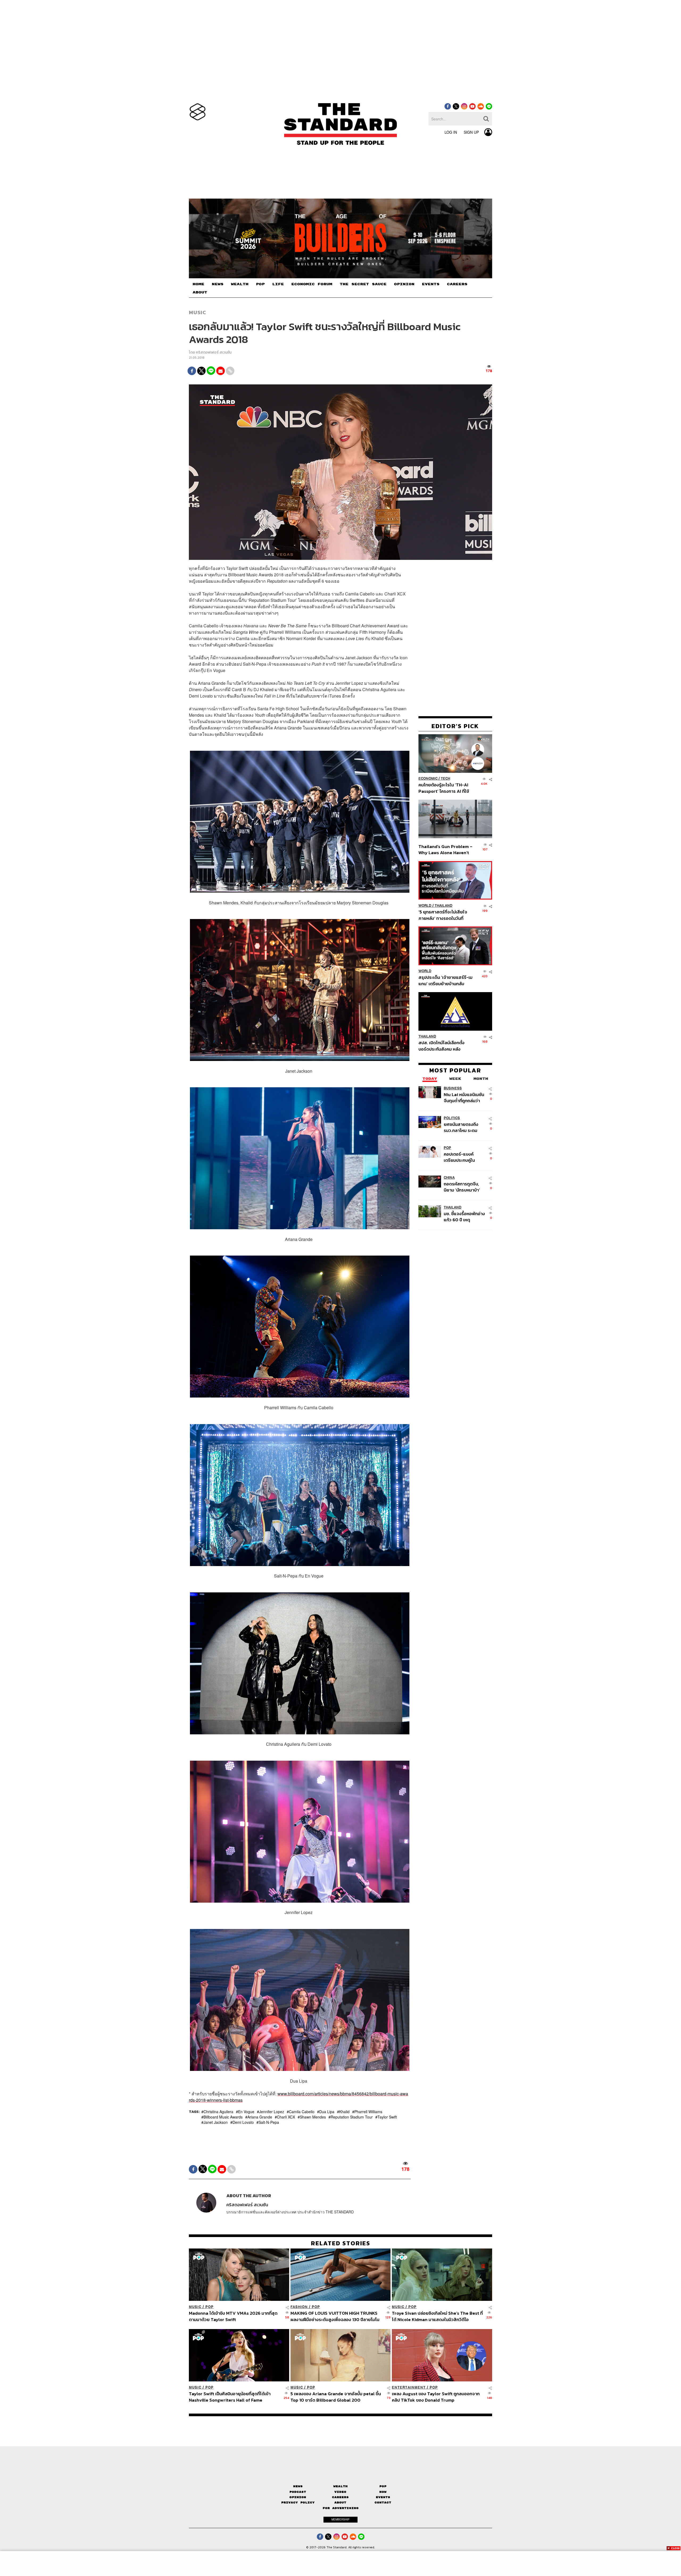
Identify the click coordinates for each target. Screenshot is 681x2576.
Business (453, 1088)
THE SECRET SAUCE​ (363, 284)
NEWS (218, 284)
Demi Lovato (243, 2122)
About (340, 2502)
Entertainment (409, 2387)
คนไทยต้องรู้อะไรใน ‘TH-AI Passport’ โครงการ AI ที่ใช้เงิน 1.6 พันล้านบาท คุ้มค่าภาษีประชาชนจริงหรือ (445, 788)
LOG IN (451, 132)
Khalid (344, 2112)
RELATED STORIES (341, 2243)
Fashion (299, 2307)
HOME (198, 284)
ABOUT (200, 292)
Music (198, 312)
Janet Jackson (216, 2122)
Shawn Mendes (313, 2117)
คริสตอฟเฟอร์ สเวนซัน (214, 352)
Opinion (298, 2497)
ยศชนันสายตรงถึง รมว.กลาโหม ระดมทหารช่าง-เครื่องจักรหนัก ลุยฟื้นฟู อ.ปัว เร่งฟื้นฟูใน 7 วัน (464, 1127)
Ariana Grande (260, 2117)
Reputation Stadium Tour (352, 2117)
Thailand (444, 906)
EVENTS (431, 284)
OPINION (404, 284)
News (298, 2486)
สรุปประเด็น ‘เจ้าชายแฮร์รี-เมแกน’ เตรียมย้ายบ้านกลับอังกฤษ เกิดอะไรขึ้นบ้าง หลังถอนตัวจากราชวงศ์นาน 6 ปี (445, 981)
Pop (383, 2486)
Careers (340, 2497)
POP (260, 284)
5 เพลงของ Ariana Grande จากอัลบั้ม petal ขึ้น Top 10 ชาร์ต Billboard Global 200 (336, 2397)
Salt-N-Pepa (269, 2122)
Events (383, 2497)
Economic (428, 779)
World (425, 906)
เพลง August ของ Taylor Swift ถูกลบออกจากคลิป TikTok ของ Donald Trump (436, 2397)
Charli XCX (286, 2117)
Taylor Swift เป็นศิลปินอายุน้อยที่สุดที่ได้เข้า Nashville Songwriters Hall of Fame (230, 2397)
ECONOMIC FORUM (312, 284)
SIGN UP (471, 132)
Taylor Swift (387, 2117)
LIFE (278, 284)
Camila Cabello (302, 2112)
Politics (452, 1118)
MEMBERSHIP (340, 2519)
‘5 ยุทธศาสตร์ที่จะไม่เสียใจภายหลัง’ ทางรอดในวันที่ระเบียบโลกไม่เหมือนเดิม (443, 915)
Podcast (298, 2492)
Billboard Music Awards (223, 2117)
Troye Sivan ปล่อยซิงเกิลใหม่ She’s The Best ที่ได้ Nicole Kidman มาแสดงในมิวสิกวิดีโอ (437, 2316)
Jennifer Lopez (272, 2112)
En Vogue (246, 2112)
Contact (383, 2502)
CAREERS (457, 284)
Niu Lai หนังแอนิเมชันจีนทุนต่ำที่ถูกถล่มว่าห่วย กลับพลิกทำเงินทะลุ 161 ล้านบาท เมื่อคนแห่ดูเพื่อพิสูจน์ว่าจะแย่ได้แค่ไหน (464, 1098)
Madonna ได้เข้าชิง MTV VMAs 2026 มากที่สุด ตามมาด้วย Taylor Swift (233, 2316)
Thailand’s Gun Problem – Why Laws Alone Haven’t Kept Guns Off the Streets (446, 849)
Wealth (340, 2486)
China (449, 1178)
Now (383, 2492)
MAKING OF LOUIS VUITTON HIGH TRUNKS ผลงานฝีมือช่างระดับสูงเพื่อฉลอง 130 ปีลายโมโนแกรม (335, 2316)
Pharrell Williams (368, 2112)
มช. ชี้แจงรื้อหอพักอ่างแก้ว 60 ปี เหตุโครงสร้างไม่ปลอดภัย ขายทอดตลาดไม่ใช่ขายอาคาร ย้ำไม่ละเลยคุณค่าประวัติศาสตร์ (464, 1217)
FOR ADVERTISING (341, 2508)
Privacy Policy (298, 2502)
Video (340, 2492)
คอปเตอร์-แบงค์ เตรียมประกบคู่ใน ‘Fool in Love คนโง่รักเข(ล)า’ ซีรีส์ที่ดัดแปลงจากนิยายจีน (464, 1157)
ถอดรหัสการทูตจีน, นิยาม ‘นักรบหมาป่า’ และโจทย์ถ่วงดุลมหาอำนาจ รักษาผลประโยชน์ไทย (462, 1187)
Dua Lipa (327, 2112)
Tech (445, 779)
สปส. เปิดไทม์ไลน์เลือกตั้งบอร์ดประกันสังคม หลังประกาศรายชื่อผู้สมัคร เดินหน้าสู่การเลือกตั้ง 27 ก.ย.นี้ (443, 1046)
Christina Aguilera (218, 2112)
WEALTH (240, 284)
